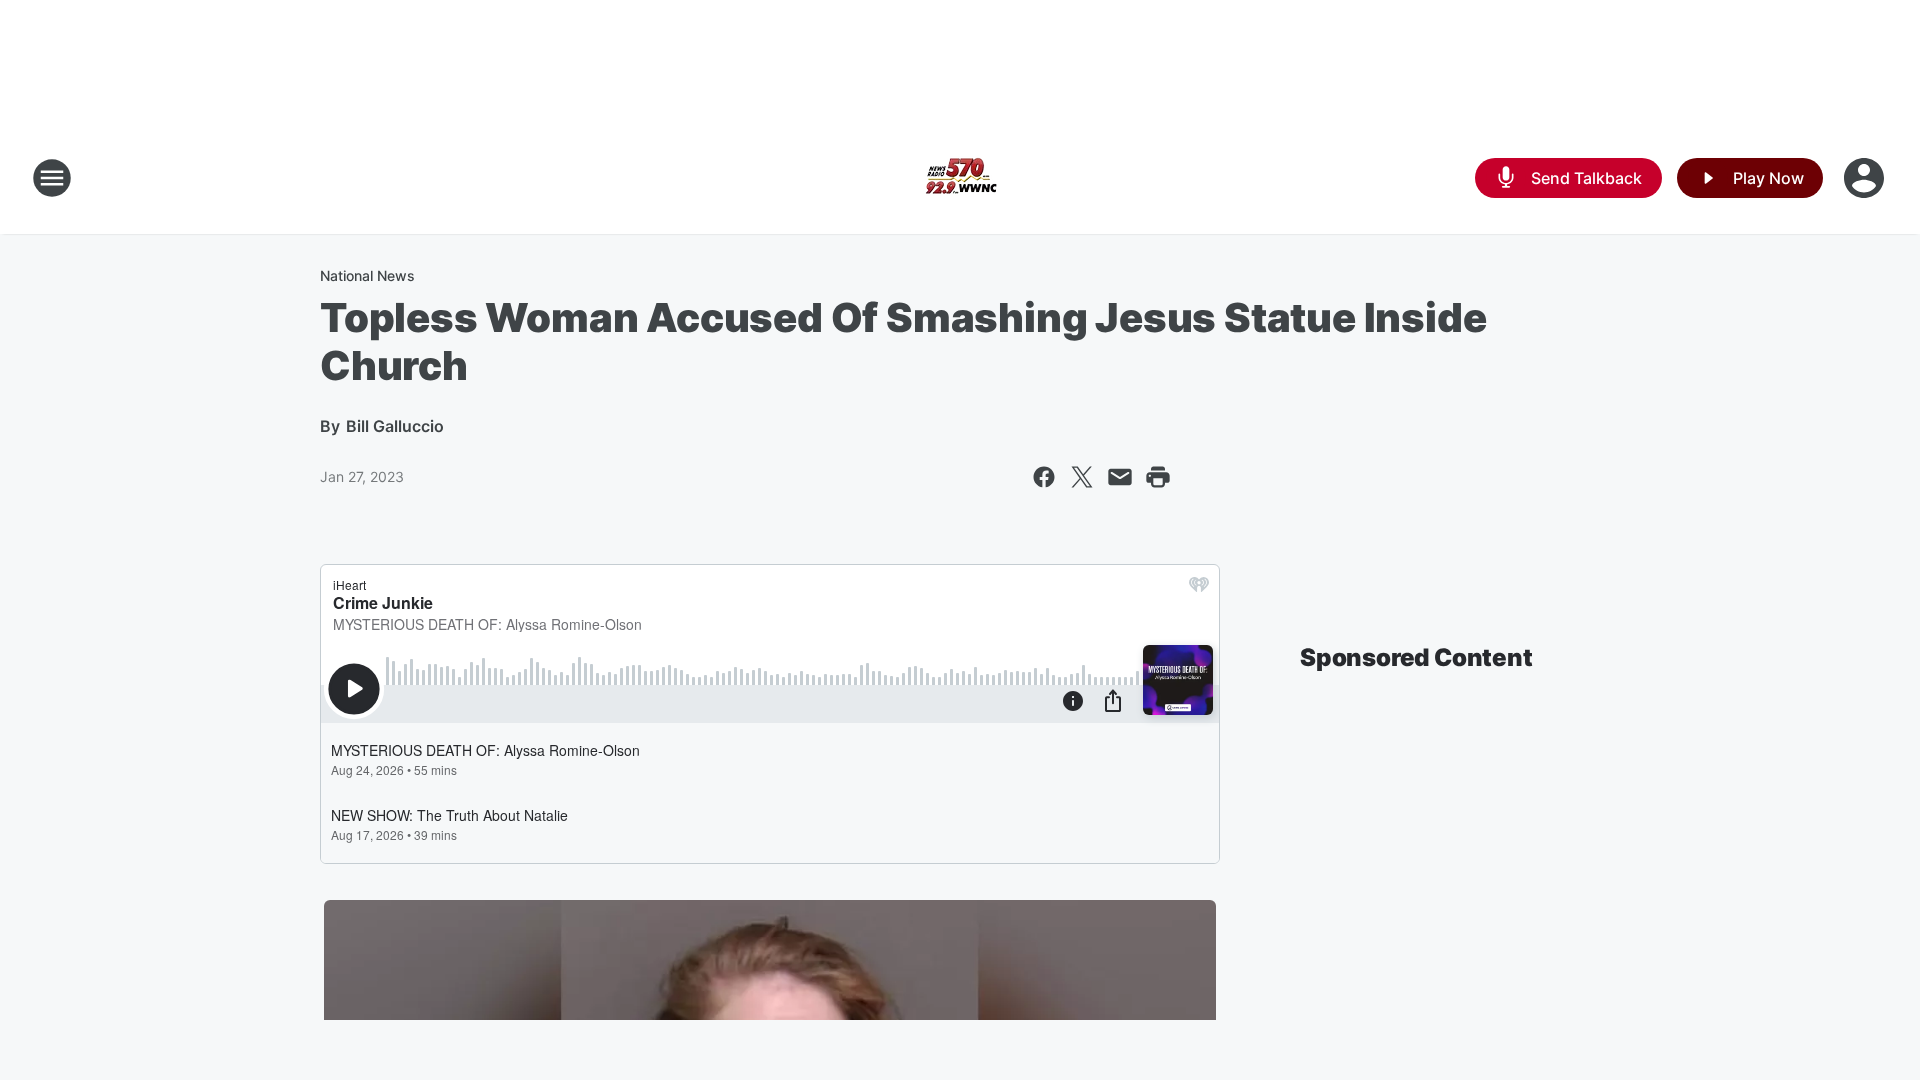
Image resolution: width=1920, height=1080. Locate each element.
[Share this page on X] (1082, 477)
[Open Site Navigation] (52, 178)
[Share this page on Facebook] (1044, 477)
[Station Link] (960, 178)
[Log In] (1866, 178)
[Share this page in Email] (1120, 477)
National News (367, 275)
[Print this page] (1158, 477)
